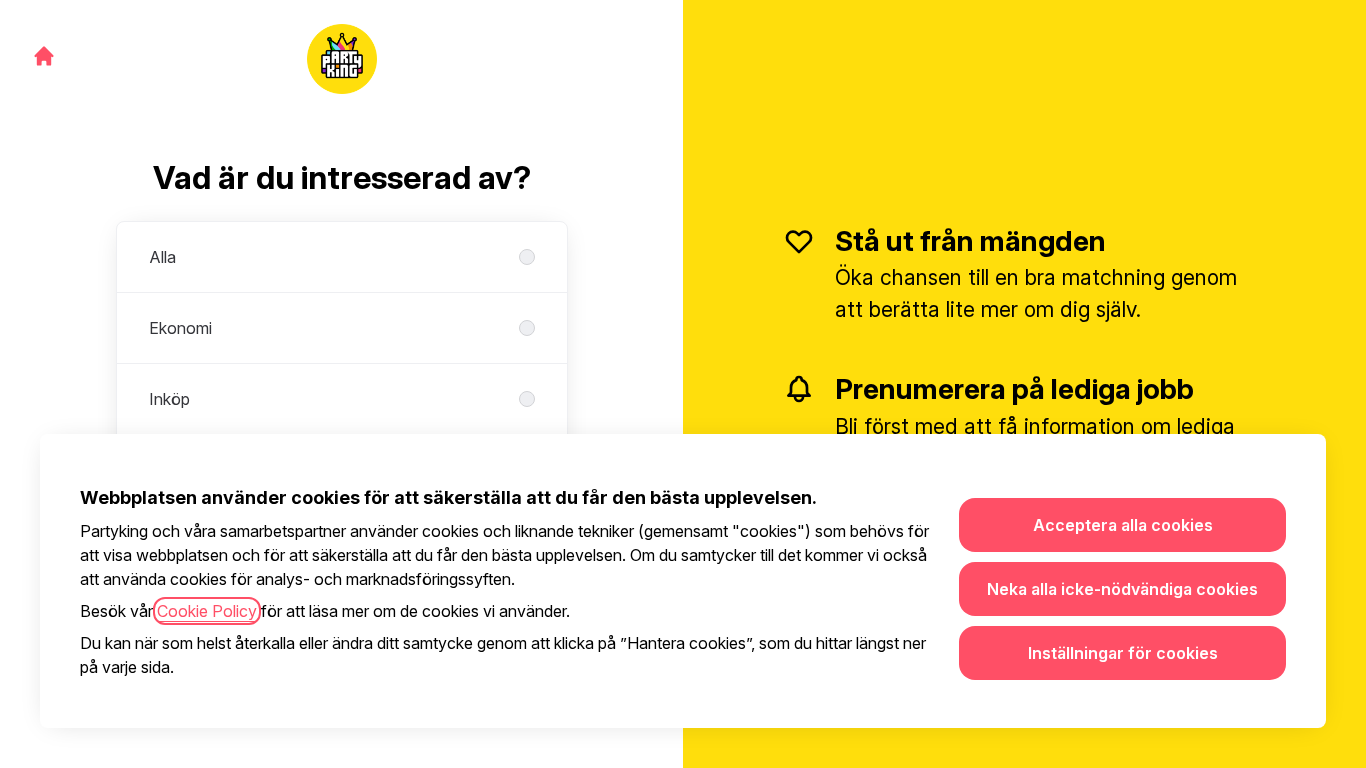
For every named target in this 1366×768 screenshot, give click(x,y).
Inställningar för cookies (1123, 653)
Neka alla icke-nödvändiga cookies (1122, 589)
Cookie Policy (207, 611)
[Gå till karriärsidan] (44, 56)
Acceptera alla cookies (1123, 525)
